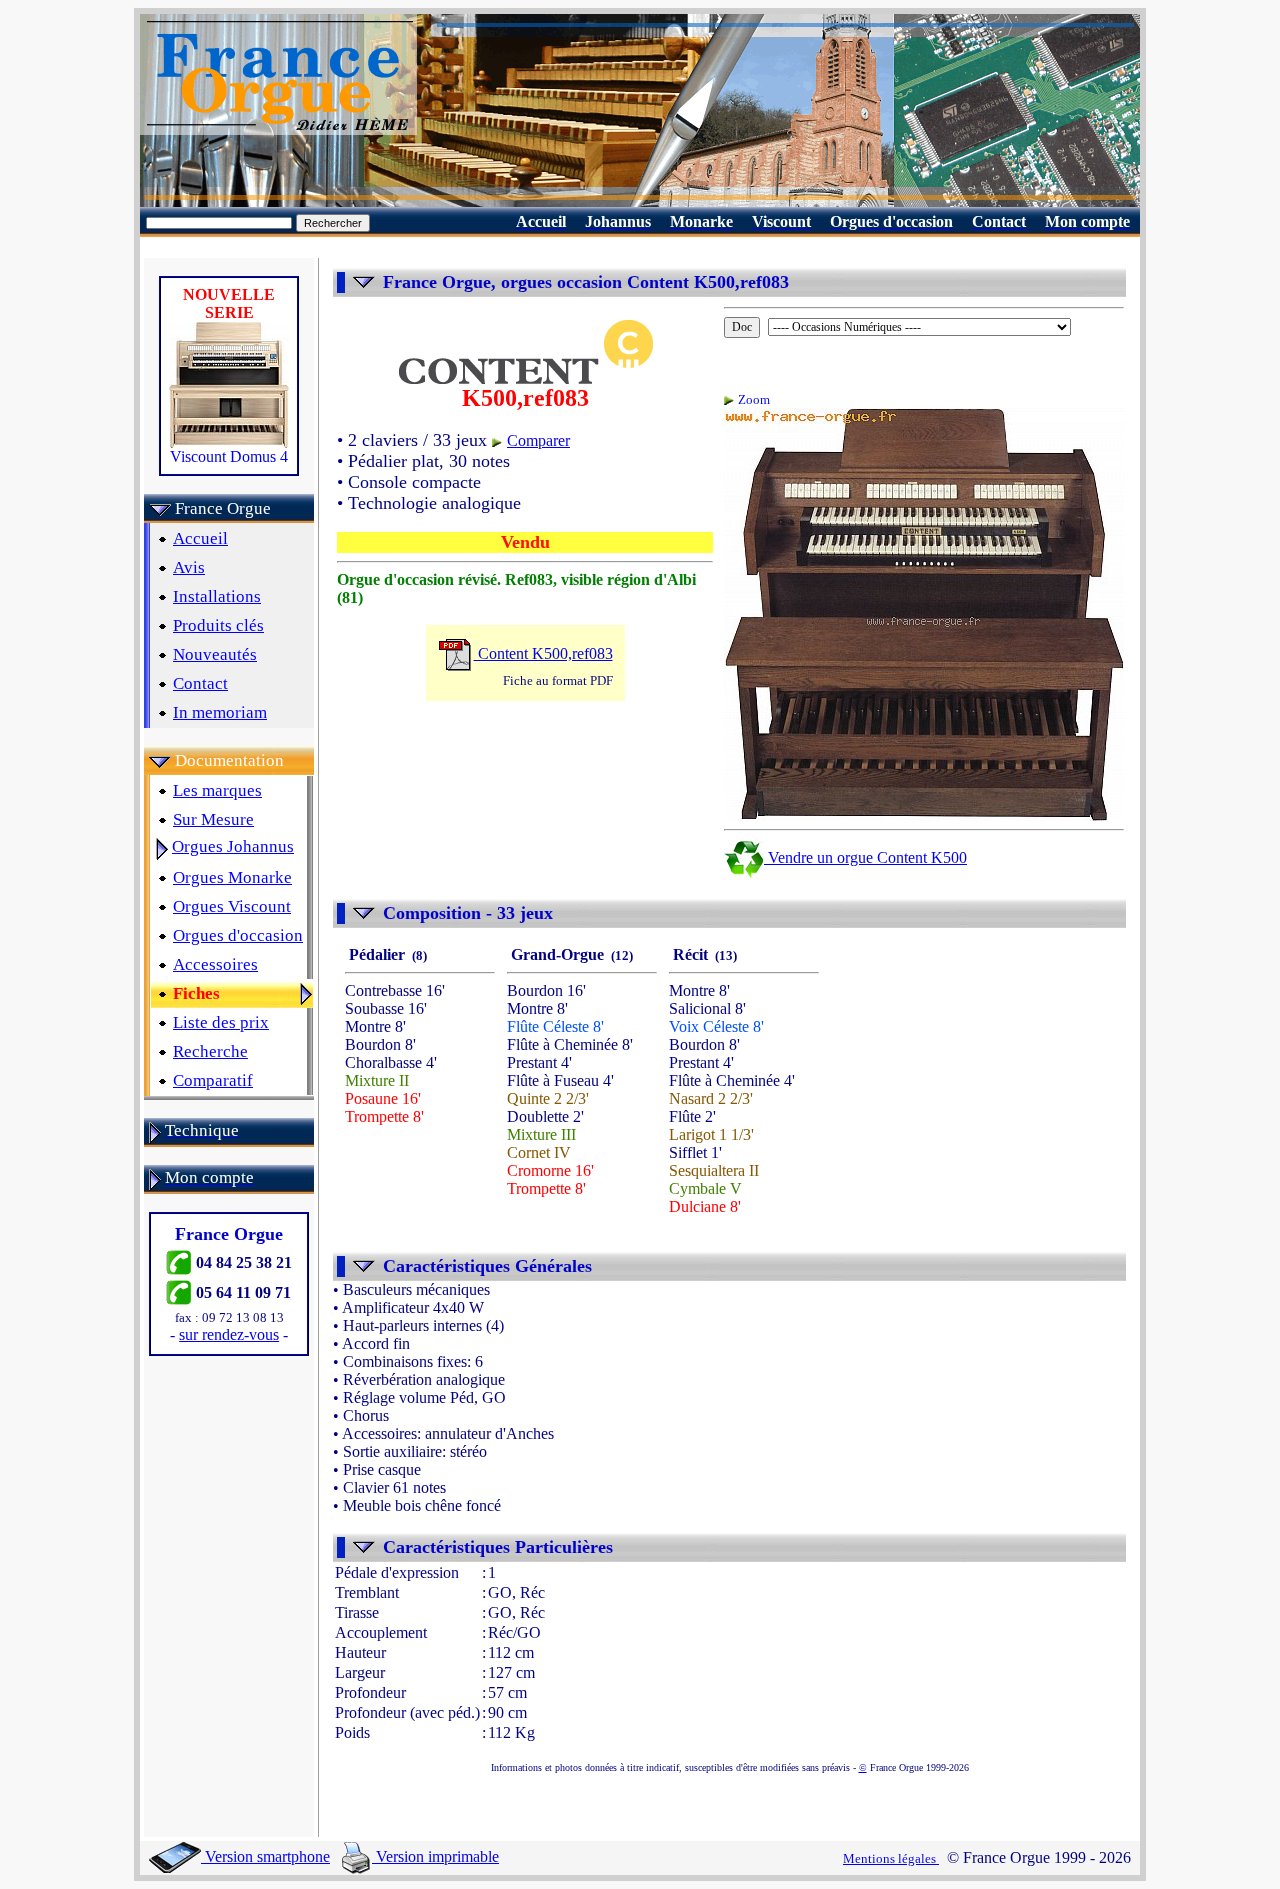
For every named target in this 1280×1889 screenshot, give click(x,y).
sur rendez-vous (229, 1334)
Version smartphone (265, 1856)
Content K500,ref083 (543, 653)
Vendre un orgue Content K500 (865, 857)
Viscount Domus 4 (229, 456)
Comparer (538, 440)
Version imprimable (435, 1856)
